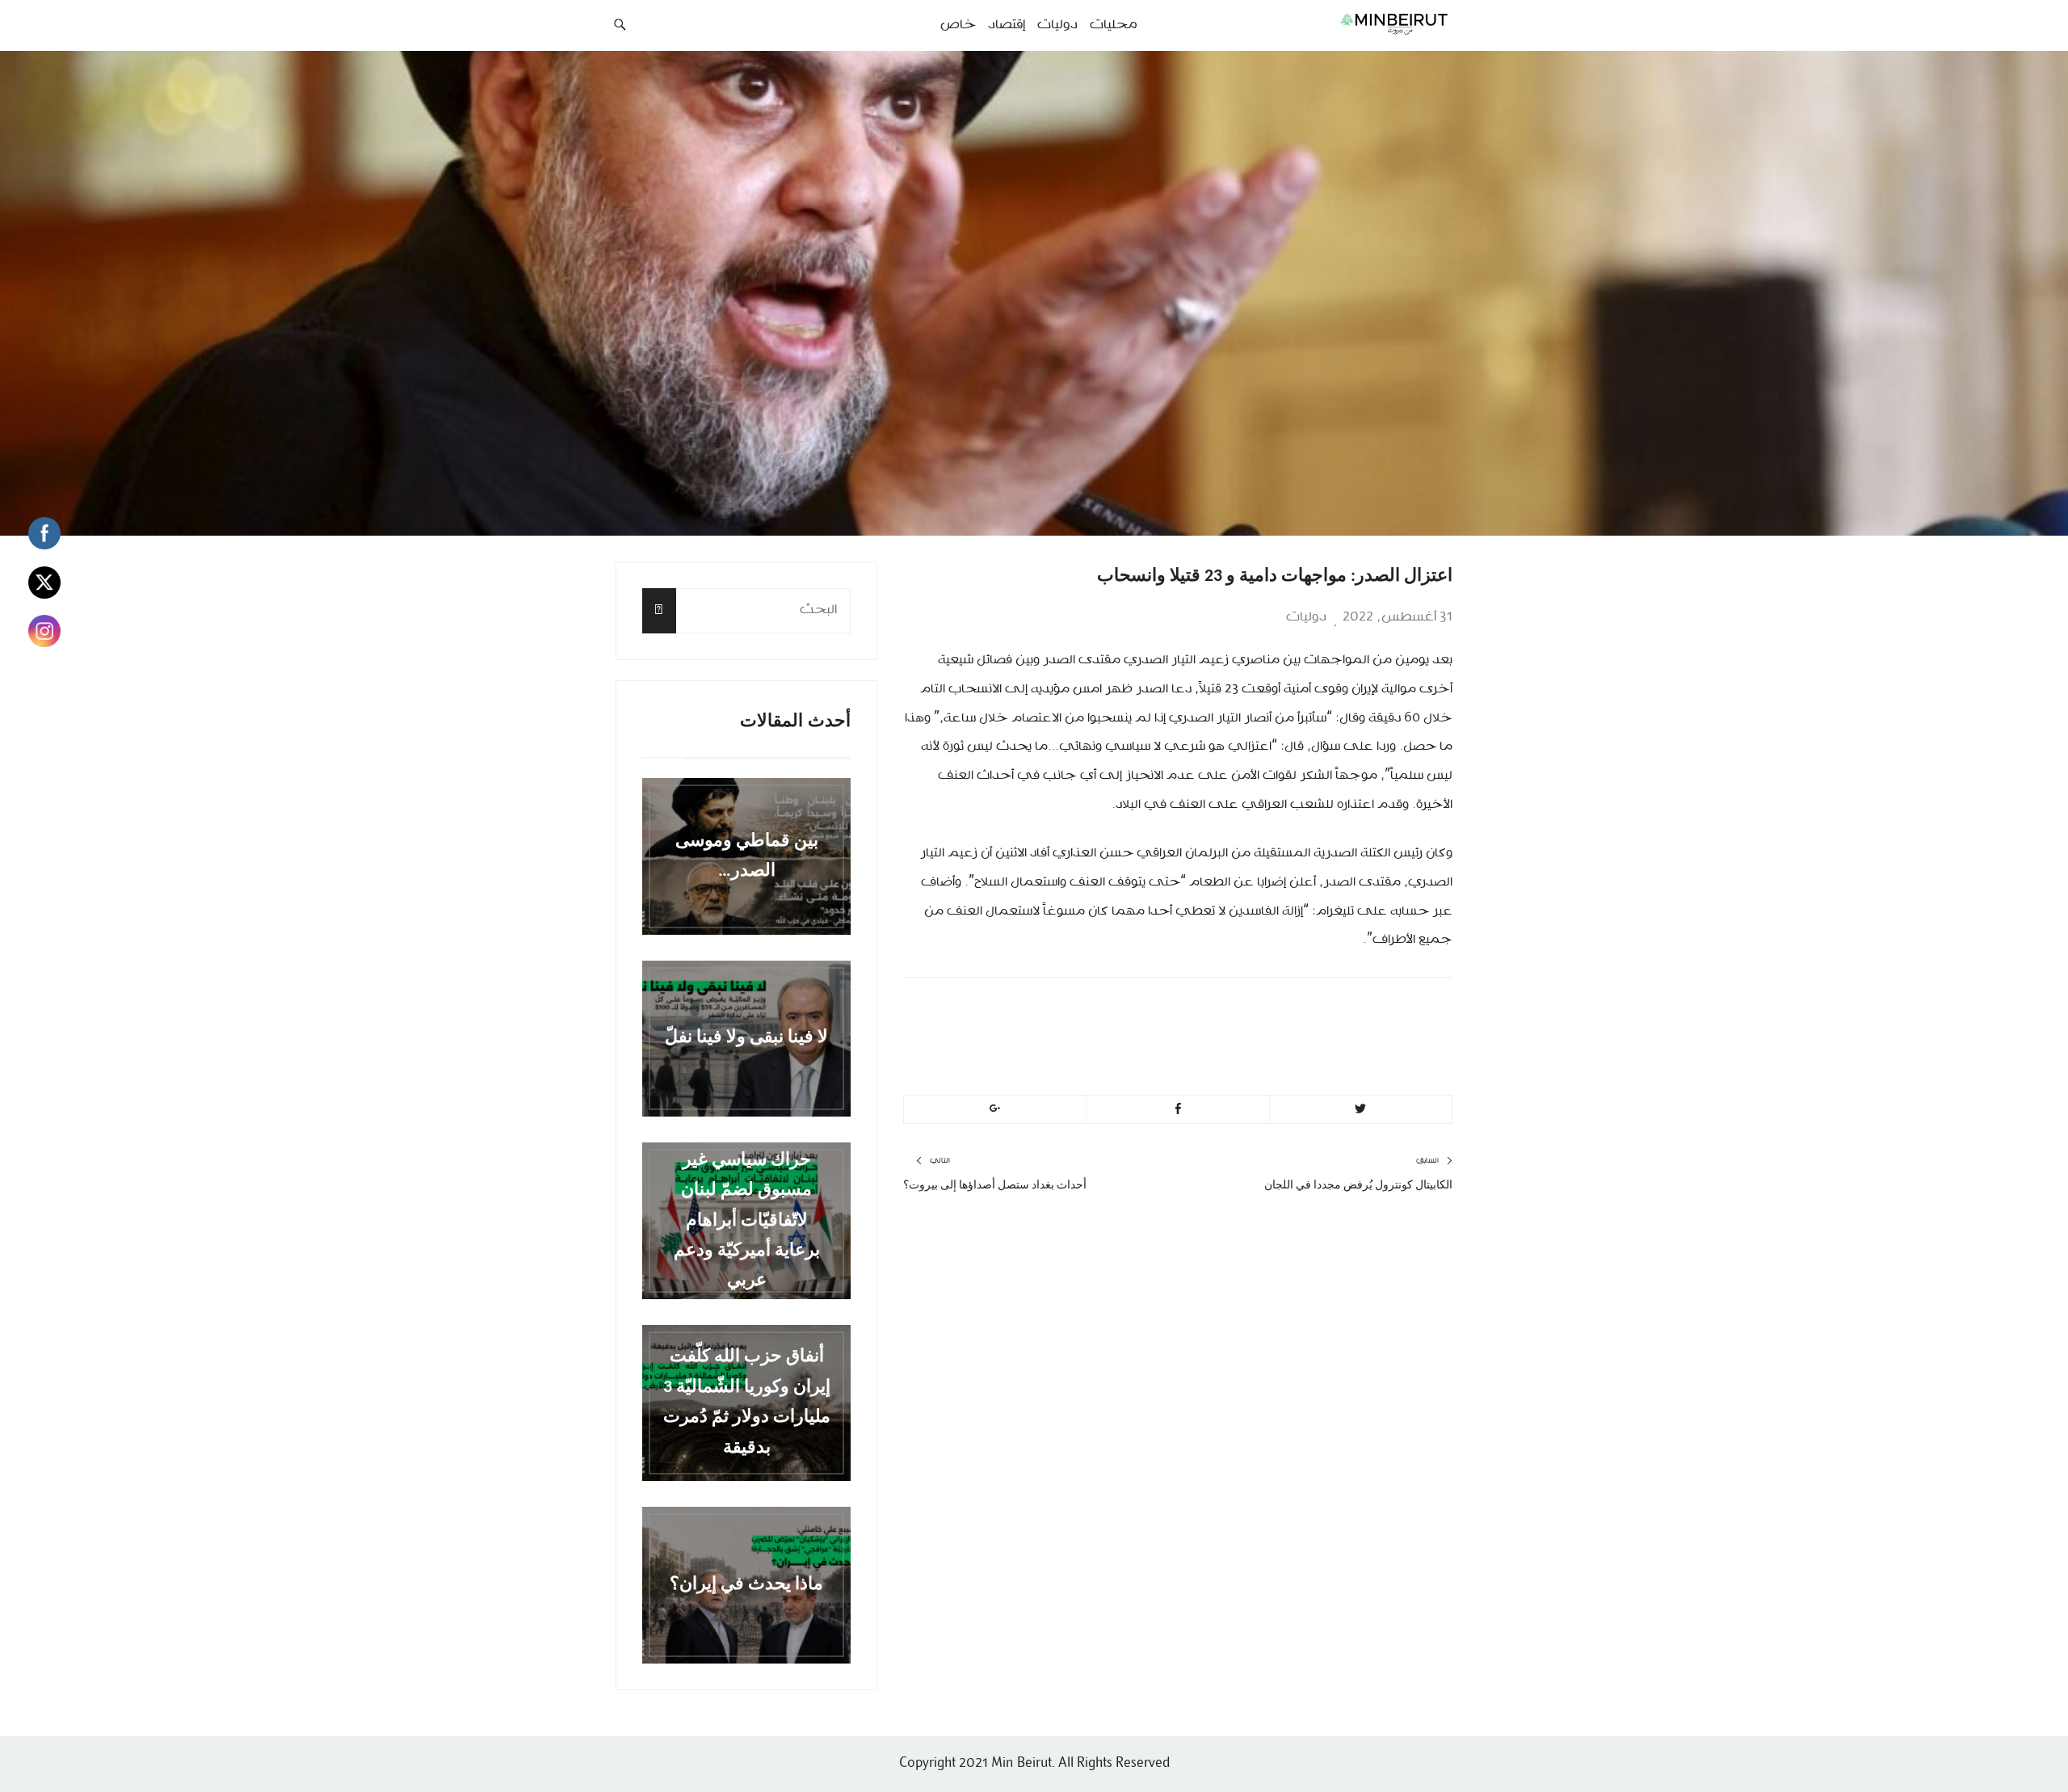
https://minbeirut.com (1270, 1051)
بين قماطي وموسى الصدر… (747, 856)
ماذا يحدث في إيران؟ (746, 1585)
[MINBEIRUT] (1358, 23)
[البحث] (659, 610)
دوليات (1306, 617)
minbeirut (1319, 1013)
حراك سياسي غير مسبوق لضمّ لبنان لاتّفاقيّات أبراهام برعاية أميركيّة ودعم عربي (747, 1220)
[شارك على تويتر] (1361, 1109)
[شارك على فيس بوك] (1177, 1109)
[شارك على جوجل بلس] (995, 1109)
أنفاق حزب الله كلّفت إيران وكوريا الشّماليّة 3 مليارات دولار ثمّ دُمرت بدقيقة (747, 1403)
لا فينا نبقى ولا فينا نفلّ (746, 1039)
